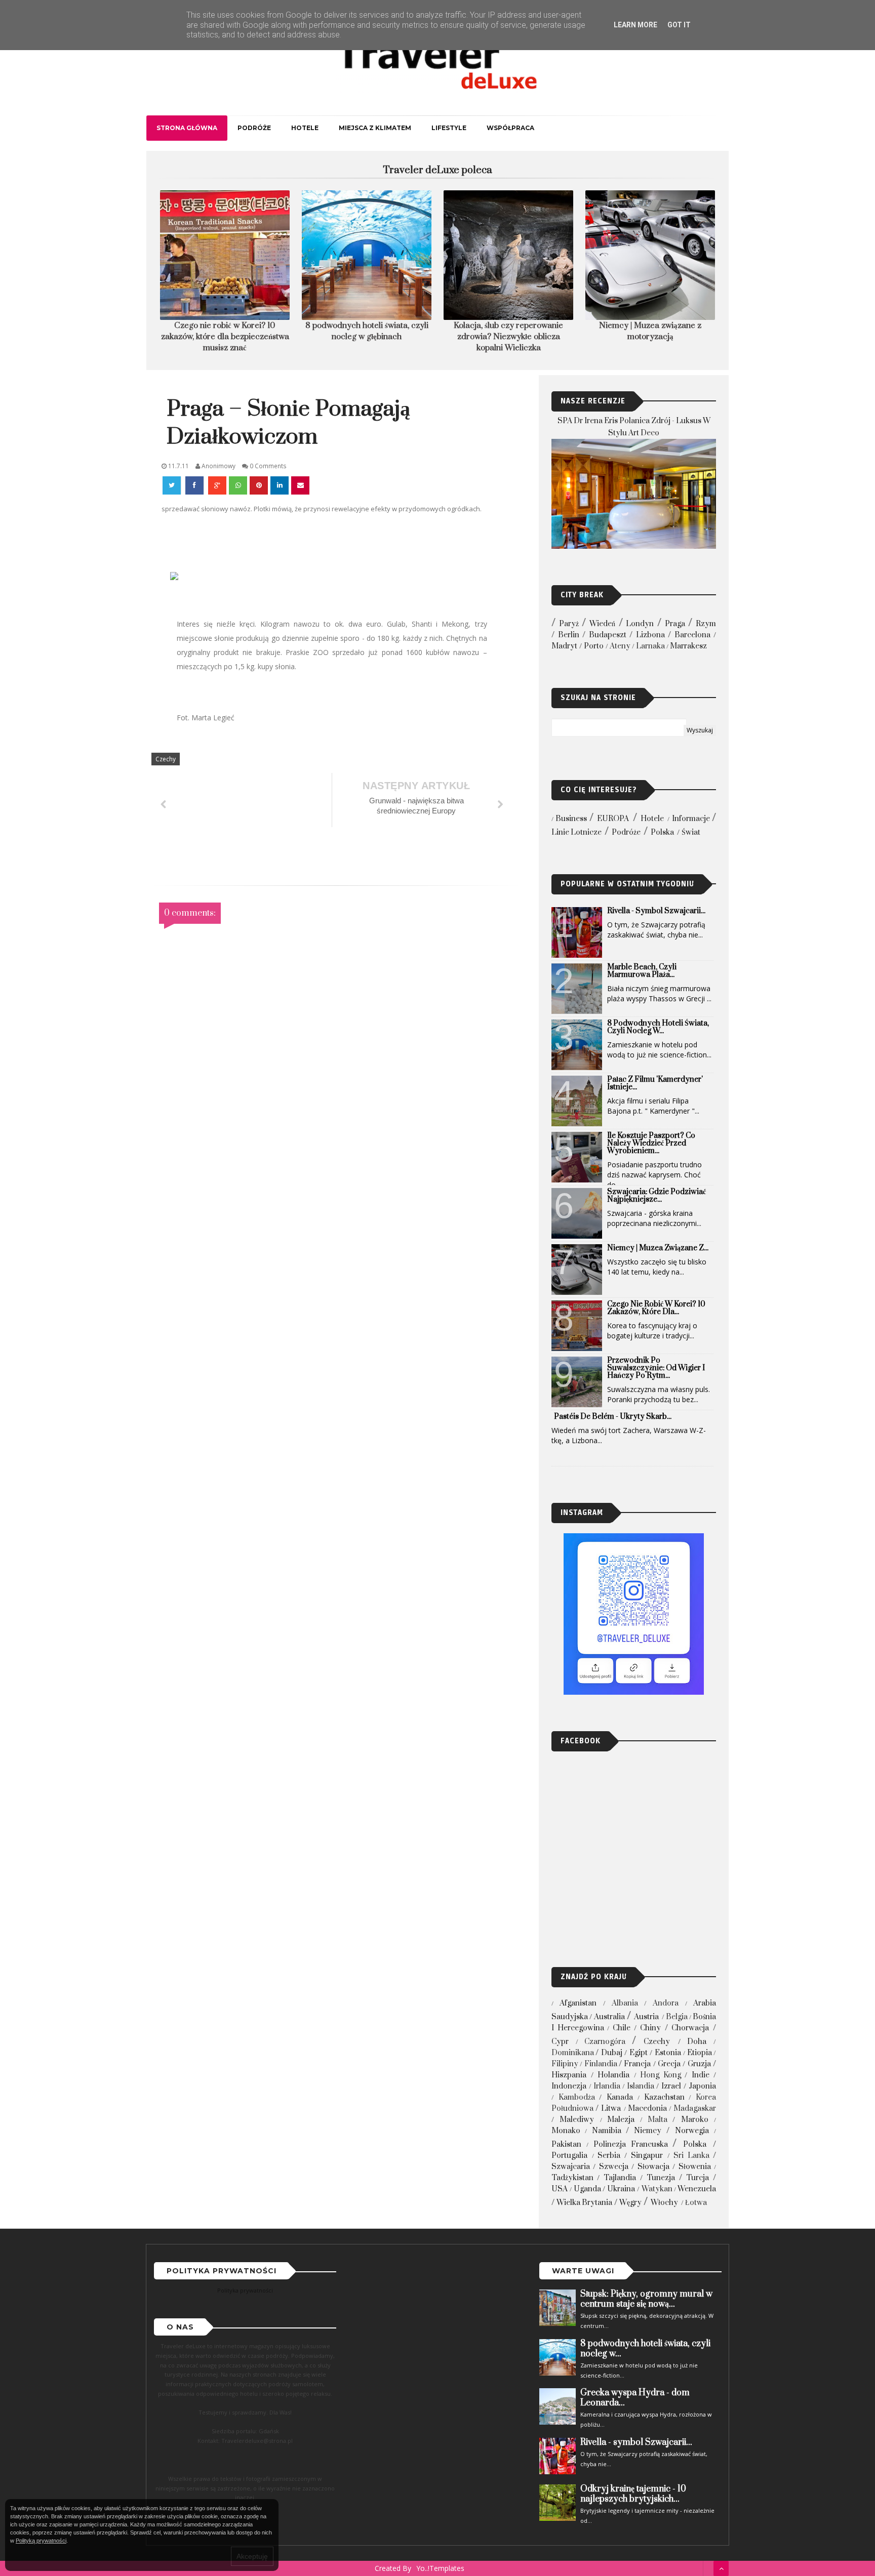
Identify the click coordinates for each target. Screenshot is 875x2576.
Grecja (669, 2064)
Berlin (569, 635)
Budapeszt (608, 635)
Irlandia (607, 2086)
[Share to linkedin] (280, 485)
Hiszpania (569, 2075)
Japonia (702, 2086)
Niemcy (648, 2131)
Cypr (560, 2042)
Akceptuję (252, 2556)
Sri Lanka (691, 2156)
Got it (679, 25)
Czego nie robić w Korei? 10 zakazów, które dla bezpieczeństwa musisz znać (225, 337)
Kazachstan (664, 2097)
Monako (566, 2131)
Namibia (607, 2131)
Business (571, 819)
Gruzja (699, 2064)
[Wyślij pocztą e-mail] (300, 485)
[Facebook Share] (195, 485)
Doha (697, 2042)
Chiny (650, 2028)
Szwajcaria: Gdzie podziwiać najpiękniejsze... (657, 1196)
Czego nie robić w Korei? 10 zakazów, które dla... (656, 1308)
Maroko (695, 2120)
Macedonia (647, 2109)
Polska (662, 832)
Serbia (609, 2156)
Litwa (611, 2109)
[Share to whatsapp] (238, 485)
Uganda (587, 2189)
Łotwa (696, 2203)
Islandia (641, 2086)
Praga (675, 624)
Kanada (620, 2097)
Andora (666, 2003)
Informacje (691, 819)
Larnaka (650, 646)
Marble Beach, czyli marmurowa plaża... (642, 971)
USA (560, 2189)
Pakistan (566, 2144)
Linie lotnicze (576, 832)
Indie (701, 2075)
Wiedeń (602, 624)
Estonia (668, 2053)
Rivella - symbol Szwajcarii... (656, 911)
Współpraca (510, 128)
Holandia (613, 2075)
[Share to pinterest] (259, 485)
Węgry (630, 2203)
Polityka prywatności (245, 2290)
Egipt (639, 2053)
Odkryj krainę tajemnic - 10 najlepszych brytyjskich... (633, 2494)
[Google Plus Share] (217, 485)
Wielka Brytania (584, 2203)
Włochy (664, 2203)
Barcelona (692, 635)
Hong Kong (661, 2075)
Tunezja (661, 2178)
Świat (691, 832)
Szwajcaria (571, 2167)
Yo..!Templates (440, 2568)
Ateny (620, 646)
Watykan (657, 2189)
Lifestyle (449, 128)
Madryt (564, 646)
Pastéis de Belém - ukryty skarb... (613, 1417)
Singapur (647, 2156)
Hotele (305, 128)
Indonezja (569, 2086)
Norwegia (692, 2131)
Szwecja (614, 2167)
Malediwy (577, 2120)
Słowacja (653, 2167)
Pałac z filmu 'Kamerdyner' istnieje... (655, 1083)
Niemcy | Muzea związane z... (658, 1248)
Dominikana (573, 2053)
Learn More (635, 25)
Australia (609, 2017)
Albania (625, 2003)
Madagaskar (695, 2109)
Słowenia (695, 2167)
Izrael (671, 2086)
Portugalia (569, 2156)
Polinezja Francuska (631, 2144)
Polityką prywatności (41, 2541)
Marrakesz (688, 646)
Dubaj (612, 2053)
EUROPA (613, 819)
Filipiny (565, 2064)
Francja (637, 2064)
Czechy (166, 759)
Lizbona (650, 635)
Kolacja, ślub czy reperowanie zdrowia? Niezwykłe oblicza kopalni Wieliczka (508, 337)
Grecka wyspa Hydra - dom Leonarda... (635, 2398)
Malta (658, 2120)
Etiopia (700, 2053)
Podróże (254, 128)
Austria (646, 2017)
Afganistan (578, 2003)
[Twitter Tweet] (173, 485)
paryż (569, 624)
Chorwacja (690, 2028)
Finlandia (601, 2064)
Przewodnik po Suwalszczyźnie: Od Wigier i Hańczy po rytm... (656, 1368)
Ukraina (621, 2189)
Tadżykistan (572, 2178)
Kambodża (577, 2097)
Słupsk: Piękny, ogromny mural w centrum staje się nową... (646, 2299)
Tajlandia (620, 2178)
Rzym (706, 624)
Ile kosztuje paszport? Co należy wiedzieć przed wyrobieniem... (651, 1143)
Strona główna (187, 128)
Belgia (677, 2017)
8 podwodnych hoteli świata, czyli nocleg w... (658, 1027)
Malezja (621, 2120)
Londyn (640, 624)
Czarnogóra (605, 2042)
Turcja (698, 2178)
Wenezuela (697, 2189)
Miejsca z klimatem (375, 128)
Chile (622, 2028)
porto (594, 646)
